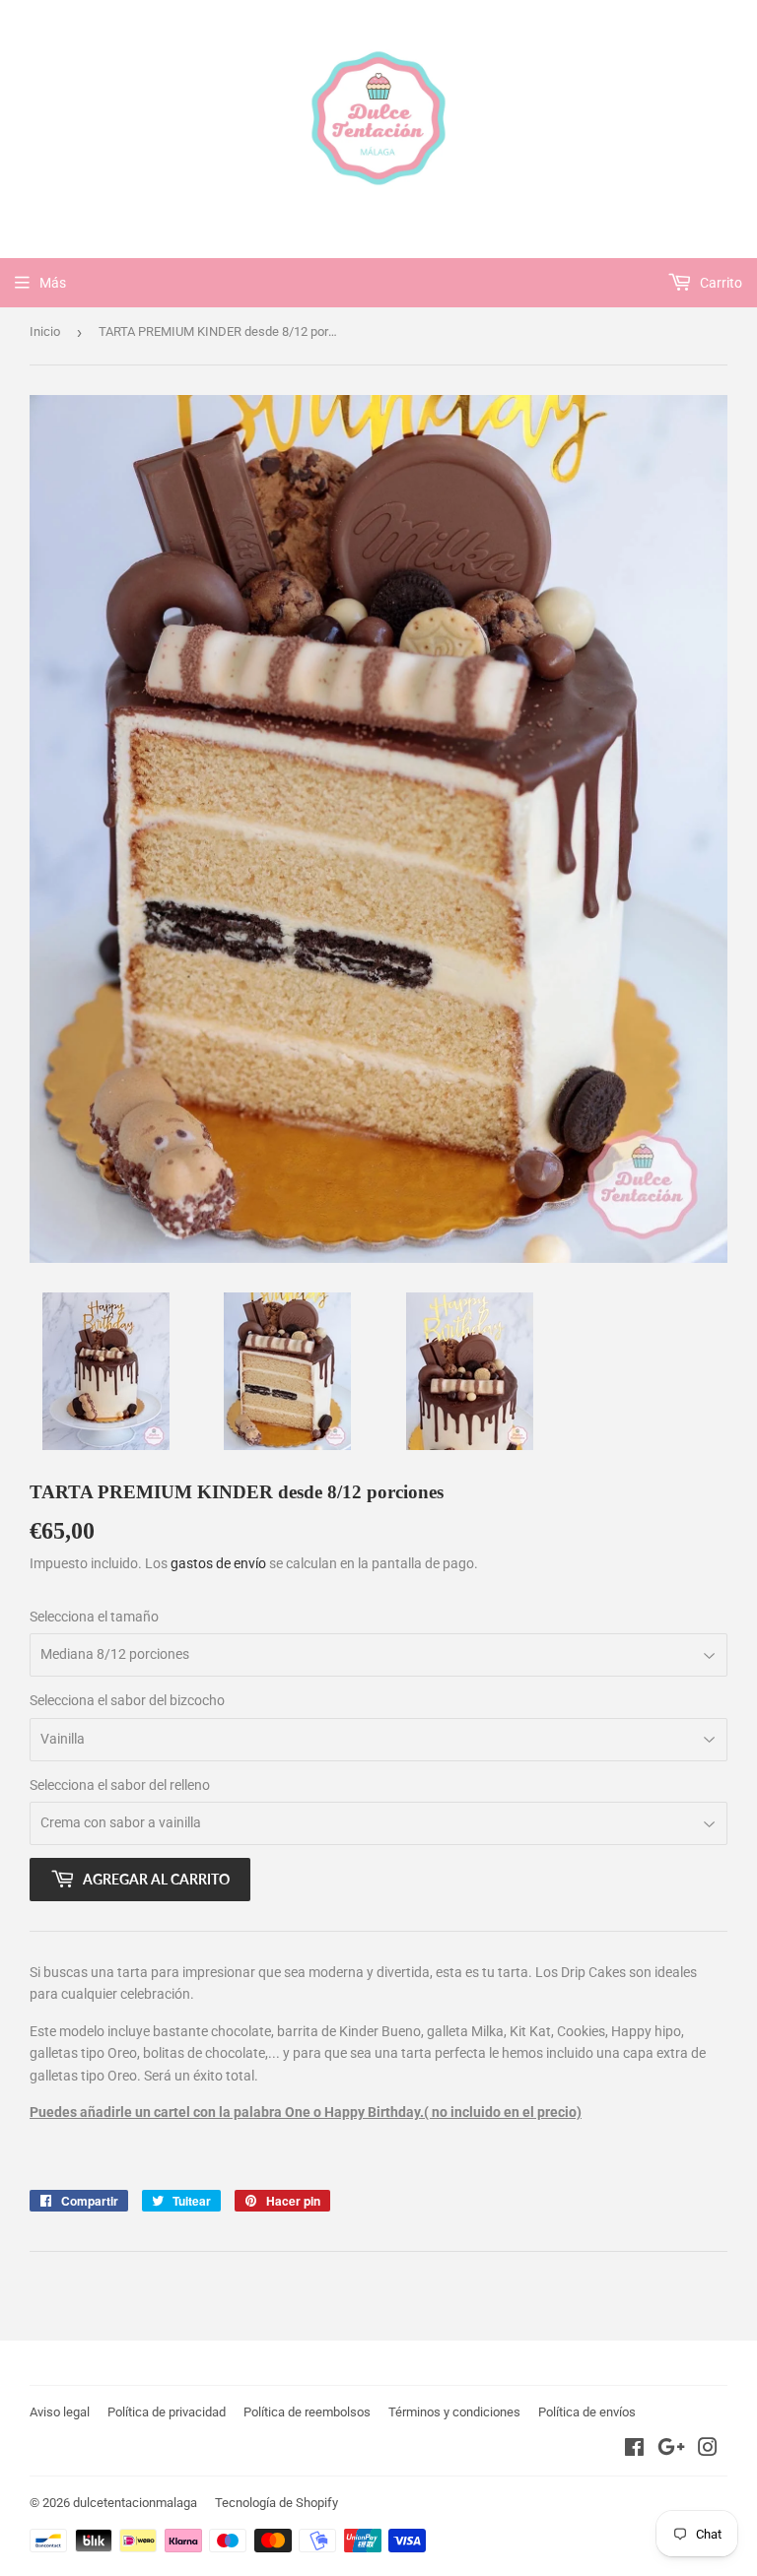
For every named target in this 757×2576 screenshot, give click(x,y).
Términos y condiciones (454, 2412)
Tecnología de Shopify (276, 2503)
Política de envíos (587, 2412)
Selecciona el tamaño (94, 1617)
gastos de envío (218, 1563)
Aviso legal (60, 2412)
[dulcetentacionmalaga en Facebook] (634, 2450)
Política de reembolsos (307, 2412)
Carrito (720, 283)
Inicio (45, 331)
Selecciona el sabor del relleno (120, 1785)
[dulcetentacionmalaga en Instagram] (708, 2450)
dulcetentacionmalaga (135, 2503)
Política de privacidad (167, 2412)
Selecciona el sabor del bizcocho (127, 1700)
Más (53, 283)
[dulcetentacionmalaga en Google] (671, 2450)
